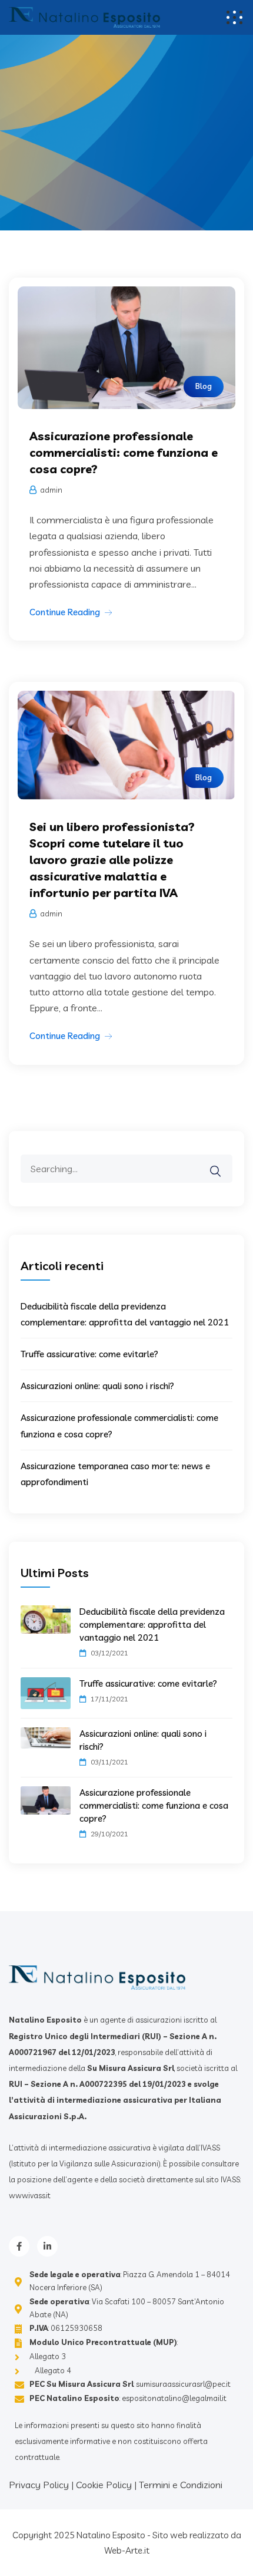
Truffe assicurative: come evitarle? (89, 1354)
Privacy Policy (39, 2485)
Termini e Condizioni (181, 2485)
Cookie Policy (104, 2485)
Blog (204, 386)
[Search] (223, 1163)
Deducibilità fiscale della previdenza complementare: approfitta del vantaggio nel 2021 (152, 1625)
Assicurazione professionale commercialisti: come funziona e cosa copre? (124, 452)
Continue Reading (65, 612)
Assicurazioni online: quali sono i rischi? (97, 1386)
